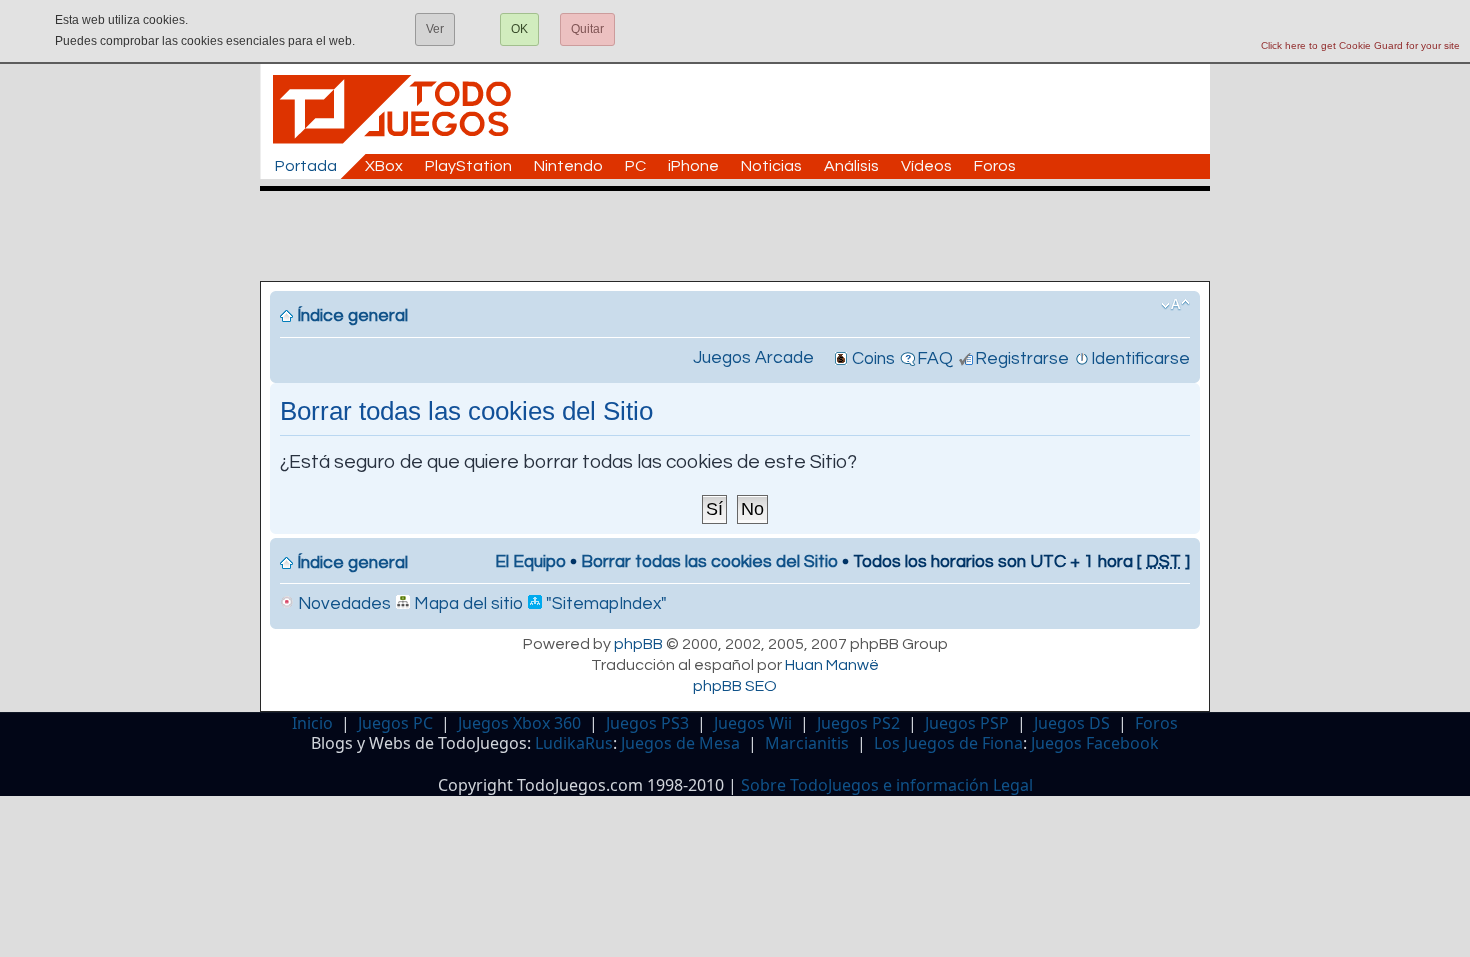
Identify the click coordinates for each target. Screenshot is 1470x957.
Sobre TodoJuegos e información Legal (887, 785)
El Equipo (530, 562)
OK (519, 29)
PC (635, 166)
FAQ (935, 359)
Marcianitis (807, 743)
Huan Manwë (832, 665)
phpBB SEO (735, 686)
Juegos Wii (753, 723)
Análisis (851, 166)
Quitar (587, 29)
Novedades (342, 604)
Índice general (352, 316)
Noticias (771, 166)
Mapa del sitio (466, 604)
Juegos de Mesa (680, 743)
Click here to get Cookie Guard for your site (1360, 45)
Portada (306, 166)
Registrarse (1022, 359)
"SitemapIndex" (604, 604)
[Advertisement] (745, 236)
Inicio (312, 723)
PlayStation (468, 166)
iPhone (693, 166)
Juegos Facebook (1095, 743)
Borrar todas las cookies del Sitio (709, 562)
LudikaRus (574, 743)
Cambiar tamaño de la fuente (1175, 305)
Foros (995, 166)
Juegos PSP (967, 723)
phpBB (638, 644)
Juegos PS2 (858, 723)
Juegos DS (1072, 723)
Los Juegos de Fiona (948, 743)
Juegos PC (395, 723)
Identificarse (1140, 359)
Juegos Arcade (753, 358)
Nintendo (568, 166)
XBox (384, 166)
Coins (873, 359)
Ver (435, 29)
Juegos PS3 (647, 723)
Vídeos (926, 166)
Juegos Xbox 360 (519, 723)
